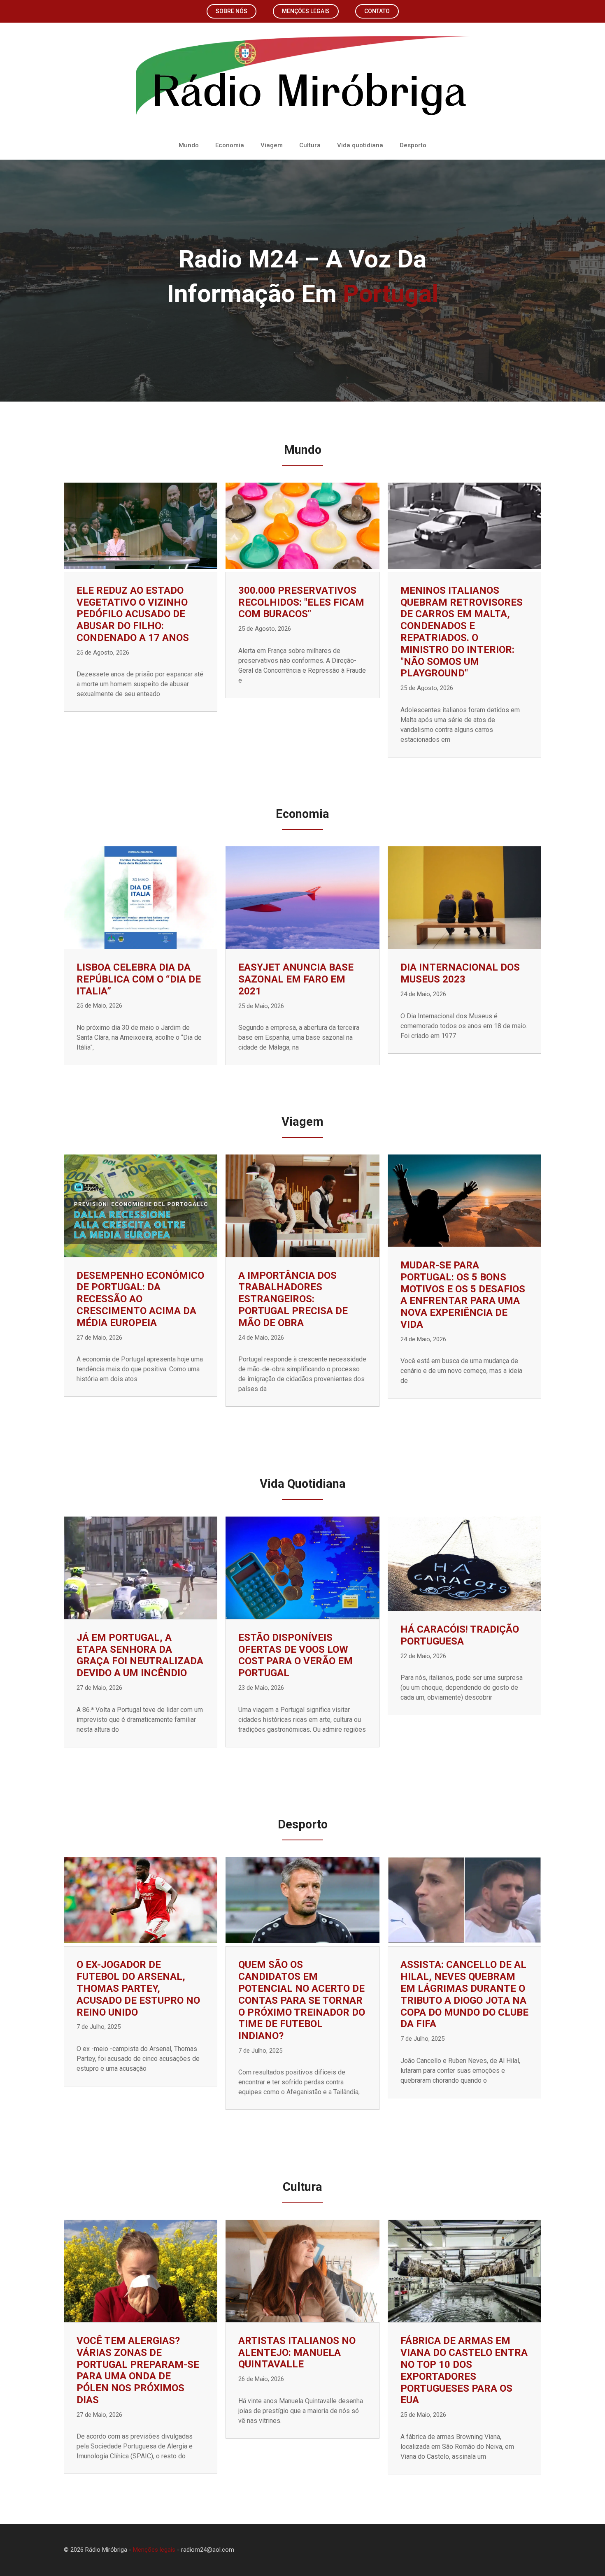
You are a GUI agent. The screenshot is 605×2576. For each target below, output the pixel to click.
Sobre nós (232, 11)
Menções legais (306, 11)
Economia (230, 145)
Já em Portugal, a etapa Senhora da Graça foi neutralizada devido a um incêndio (140, 1655)
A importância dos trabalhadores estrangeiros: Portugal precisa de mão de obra (293, 1299)
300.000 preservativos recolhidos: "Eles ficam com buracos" (301, 602)
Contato (377, 11)
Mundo (189, 145)
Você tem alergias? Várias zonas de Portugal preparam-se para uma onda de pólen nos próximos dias (138, 2370)
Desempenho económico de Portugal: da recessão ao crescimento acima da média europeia (140, 1299)
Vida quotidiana (360, 145)
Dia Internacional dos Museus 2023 (460, 973)
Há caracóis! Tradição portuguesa (460, 1635)
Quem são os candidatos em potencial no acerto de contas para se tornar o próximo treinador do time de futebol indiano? (302, 2000)
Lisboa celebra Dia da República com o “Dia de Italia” (139, 979)
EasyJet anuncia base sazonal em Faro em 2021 (296, 979)
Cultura (310, 145)
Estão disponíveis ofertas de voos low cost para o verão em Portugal (296, 1655)
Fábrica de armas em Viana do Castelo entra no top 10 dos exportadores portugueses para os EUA (464, 2370)
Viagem (272, 145)
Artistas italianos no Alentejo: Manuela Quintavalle (297, 2353)
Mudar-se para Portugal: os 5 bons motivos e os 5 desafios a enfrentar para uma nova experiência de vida (463, 1295)
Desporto (413, 145)
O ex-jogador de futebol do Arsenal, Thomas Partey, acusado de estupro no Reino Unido (138, 1988)
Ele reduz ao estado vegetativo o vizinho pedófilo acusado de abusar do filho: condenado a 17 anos (133, 614)
